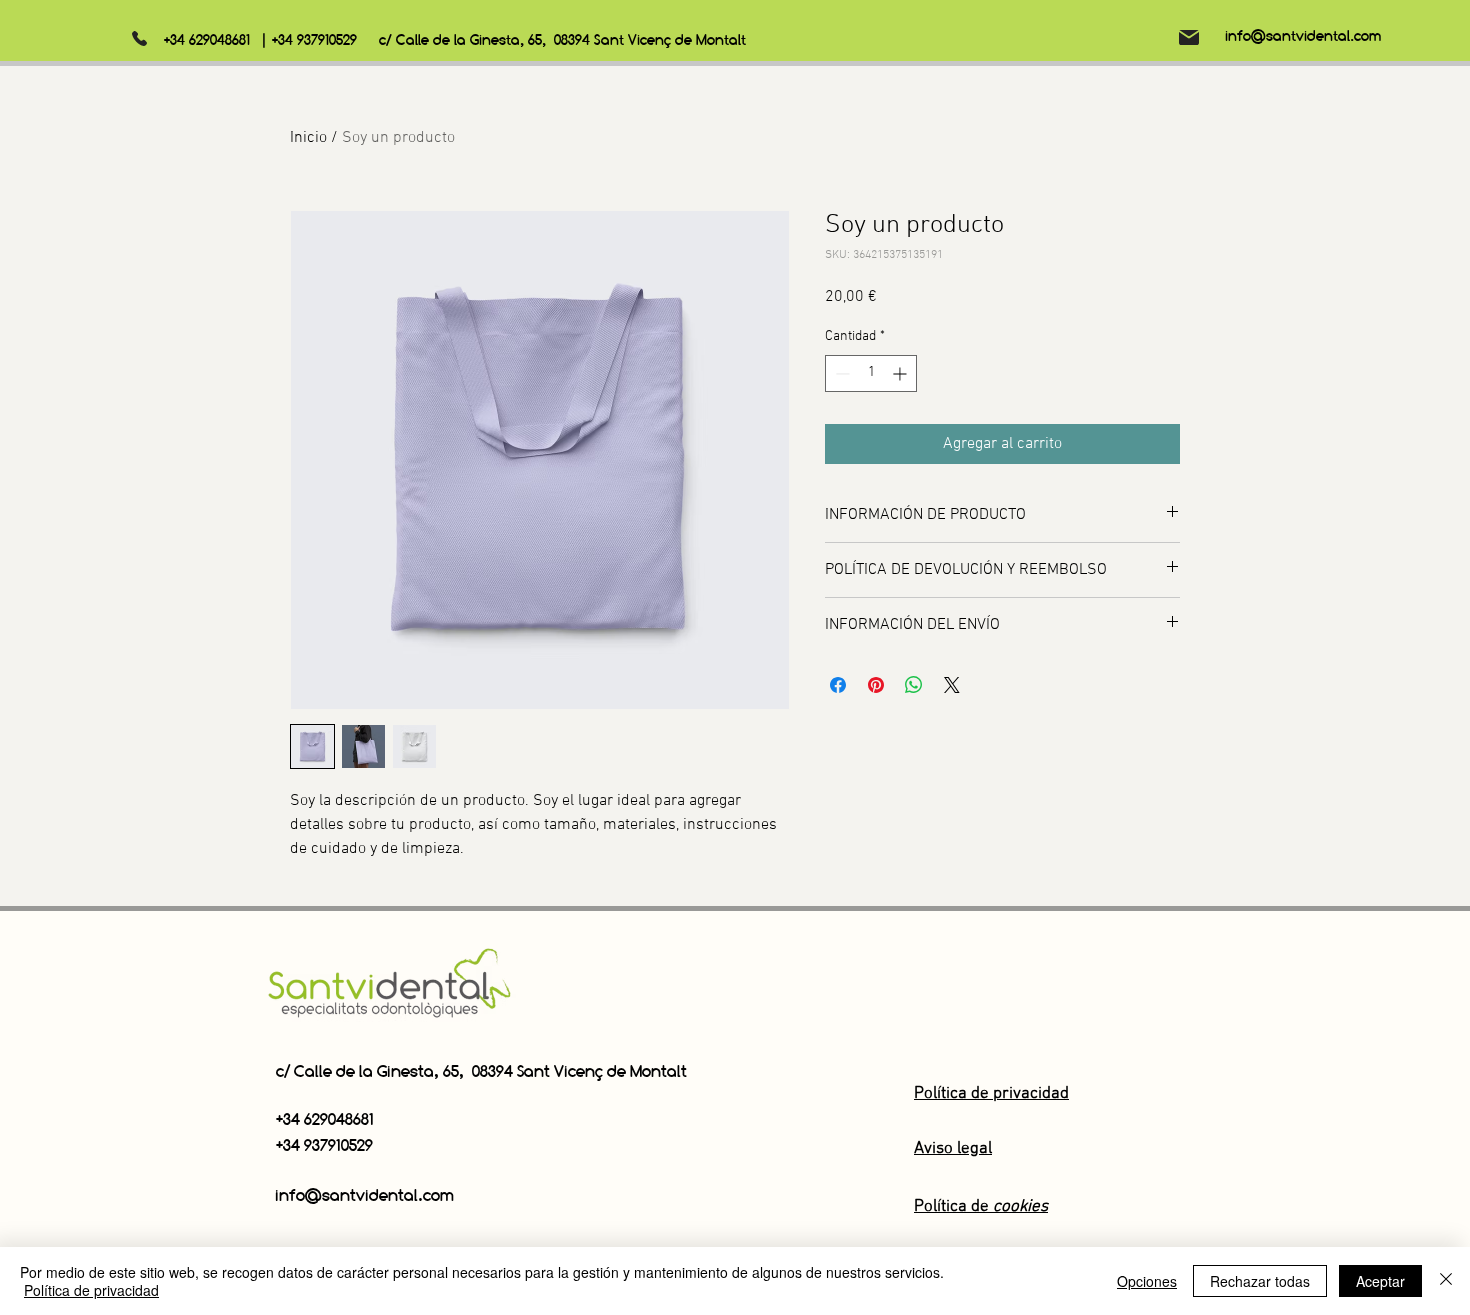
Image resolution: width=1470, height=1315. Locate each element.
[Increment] (901, 373)
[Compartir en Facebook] (838, 685)
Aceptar (1380, 1281)
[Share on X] (952, 685)
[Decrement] (840, 373)
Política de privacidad (91, 1290)
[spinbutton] (871, 373)
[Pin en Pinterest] (876, 685)
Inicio (308, 138)
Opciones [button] (1147, 1281)
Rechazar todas (1260, 1281)
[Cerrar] (1446, 1281)
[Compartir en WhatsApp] (914, 685)
